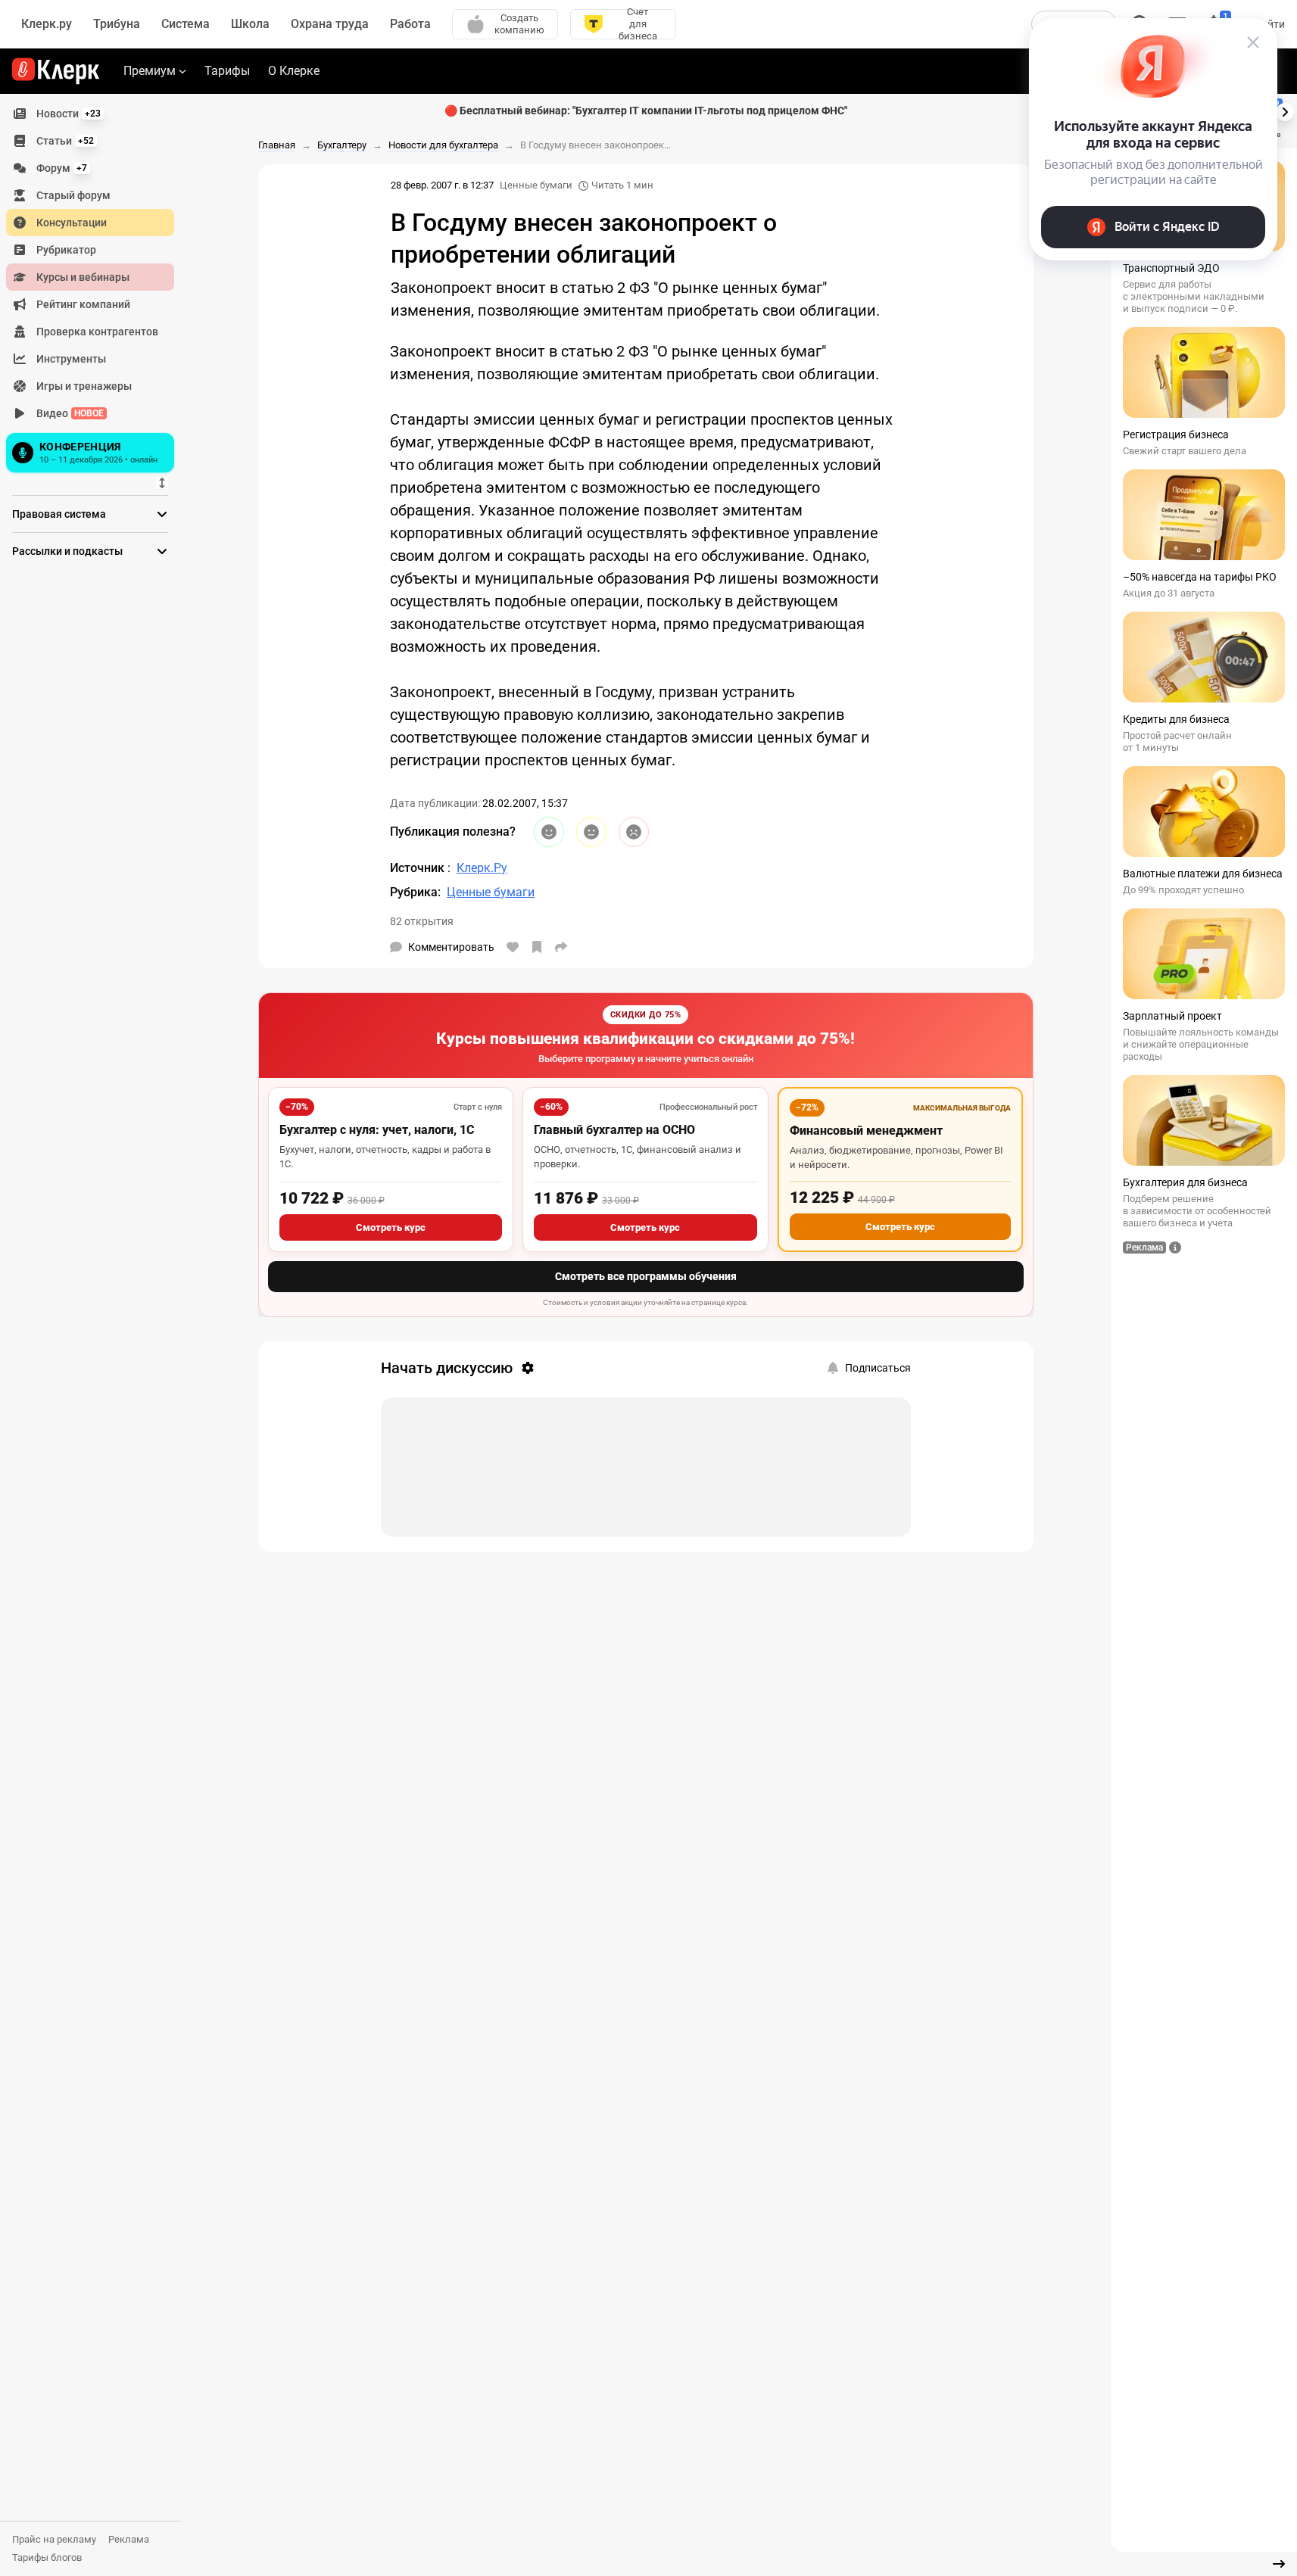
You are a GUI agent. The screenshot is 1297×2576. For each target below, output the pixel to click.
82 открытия (422, 921)
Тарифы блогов (47, 2557)
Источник (419, 868)
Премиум (150, 71)
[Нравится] (513, 947)
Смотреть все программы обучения (646, 1276)
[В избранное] (537, 947)
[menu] (96, 288)
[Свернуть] (1279, 2564)
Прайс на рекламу (54, 2539)
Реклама (129, 2539)
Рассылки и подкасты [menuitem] (67, 551)
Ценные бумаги (536, 185)
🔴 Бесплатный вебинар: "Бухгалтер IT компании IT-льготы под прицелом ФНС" (646, 111)
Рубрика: (415, 892)
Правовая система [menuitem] (59, 514)
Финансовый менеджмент (866, 1131)
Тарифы (227, 71)
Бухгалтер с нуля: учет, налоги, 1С (377, 1130)
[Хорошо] (549, 832)
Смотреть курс (391, 1227)
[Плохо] (634, 832)
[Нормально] (591, 832)
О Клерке (294, 71)
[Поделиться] (561, 947)
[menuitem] (90, 114)
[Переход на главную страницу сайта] (56, 71)
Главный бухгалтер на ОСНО (614, 1130)
